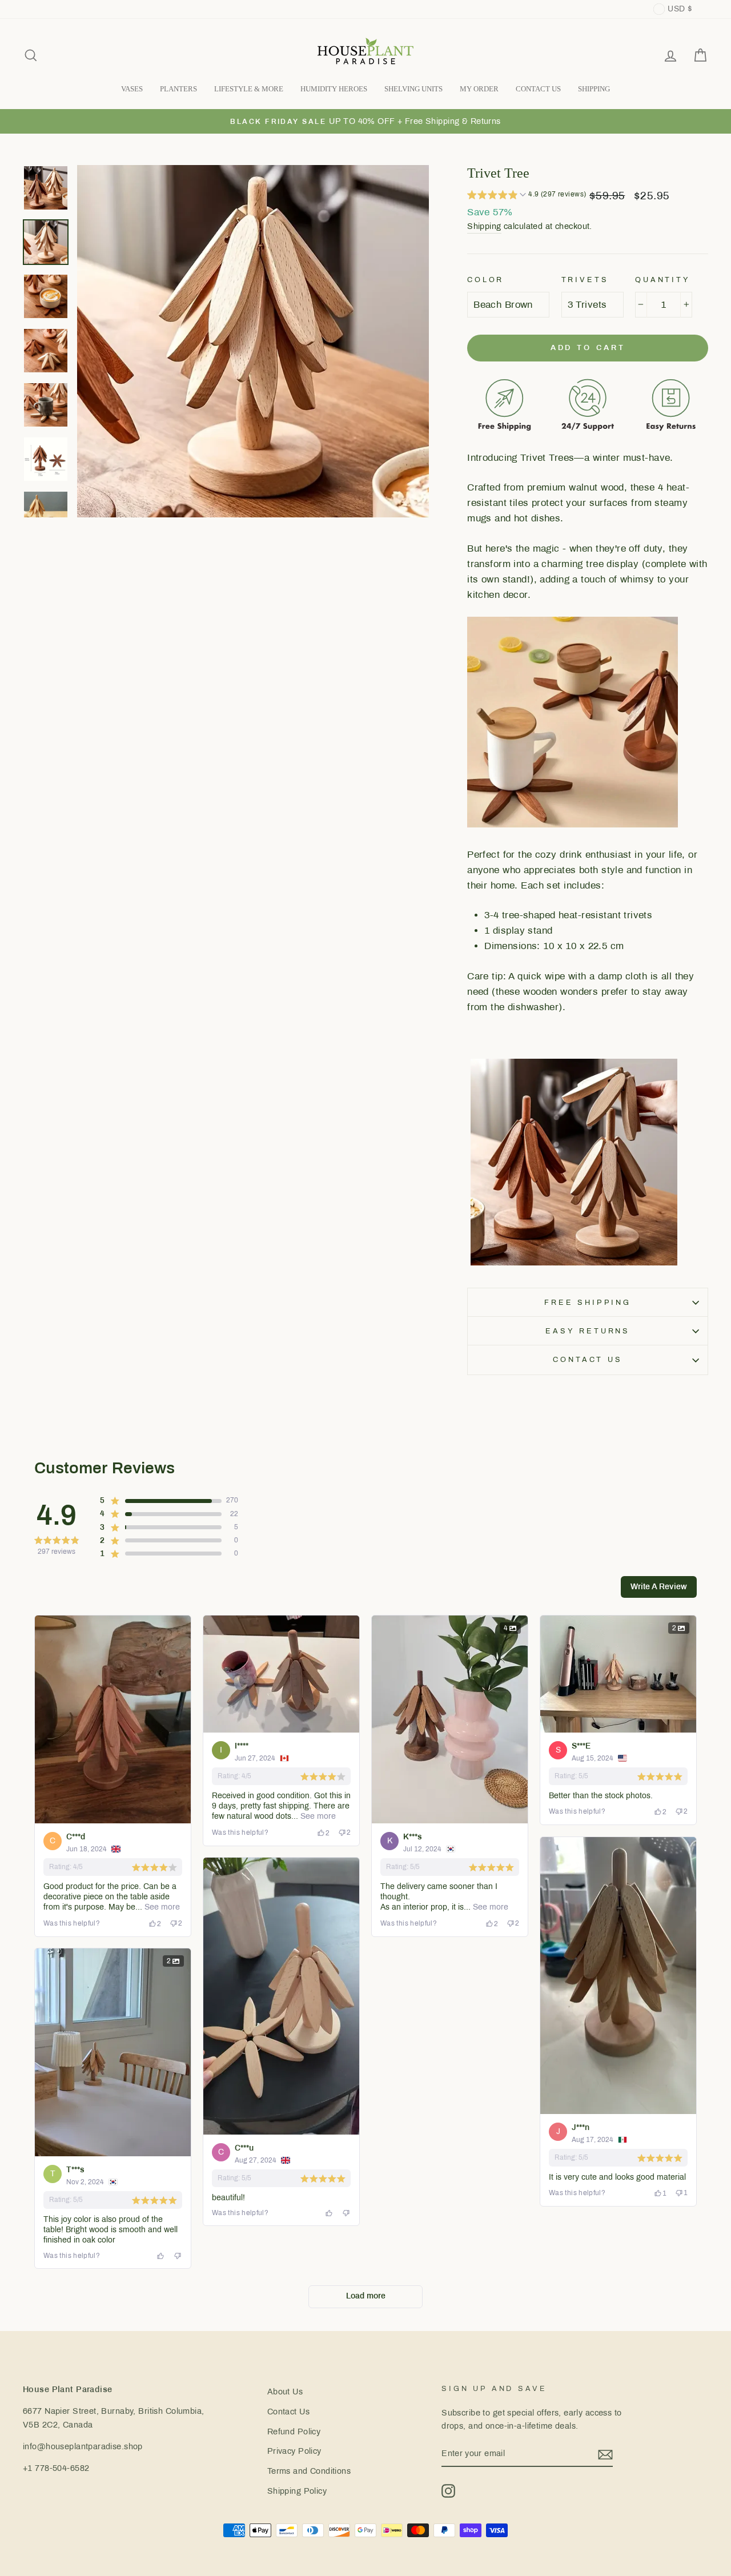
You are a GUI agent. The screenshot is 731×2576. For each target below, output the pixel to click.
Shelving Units (413, 89)
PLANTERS (178, 89)
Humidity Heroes (334, 89)
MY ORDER (479, 89)
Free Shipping (588, 1303)
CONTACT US (538, 89)
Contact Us (288, 2412)
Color (485, 280)
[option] (365, 121)
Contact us (587, 1360)
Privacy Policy (294, 2451)
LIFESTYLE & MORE (249, 89)
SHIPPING (594, 89)
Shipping (484, 226)
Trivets (585, 280)
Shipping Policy (297, 2491)
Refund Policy (294, 2432)
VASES (132, 89)
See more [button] (161, 1907)
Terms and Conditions (309, 2471)
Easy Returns (588, 1331)
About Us (285, 2392)
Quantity (663, 280)
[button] (527, 196)
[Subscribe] (605, 2454)
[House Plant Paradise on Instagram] (448, 2491)
